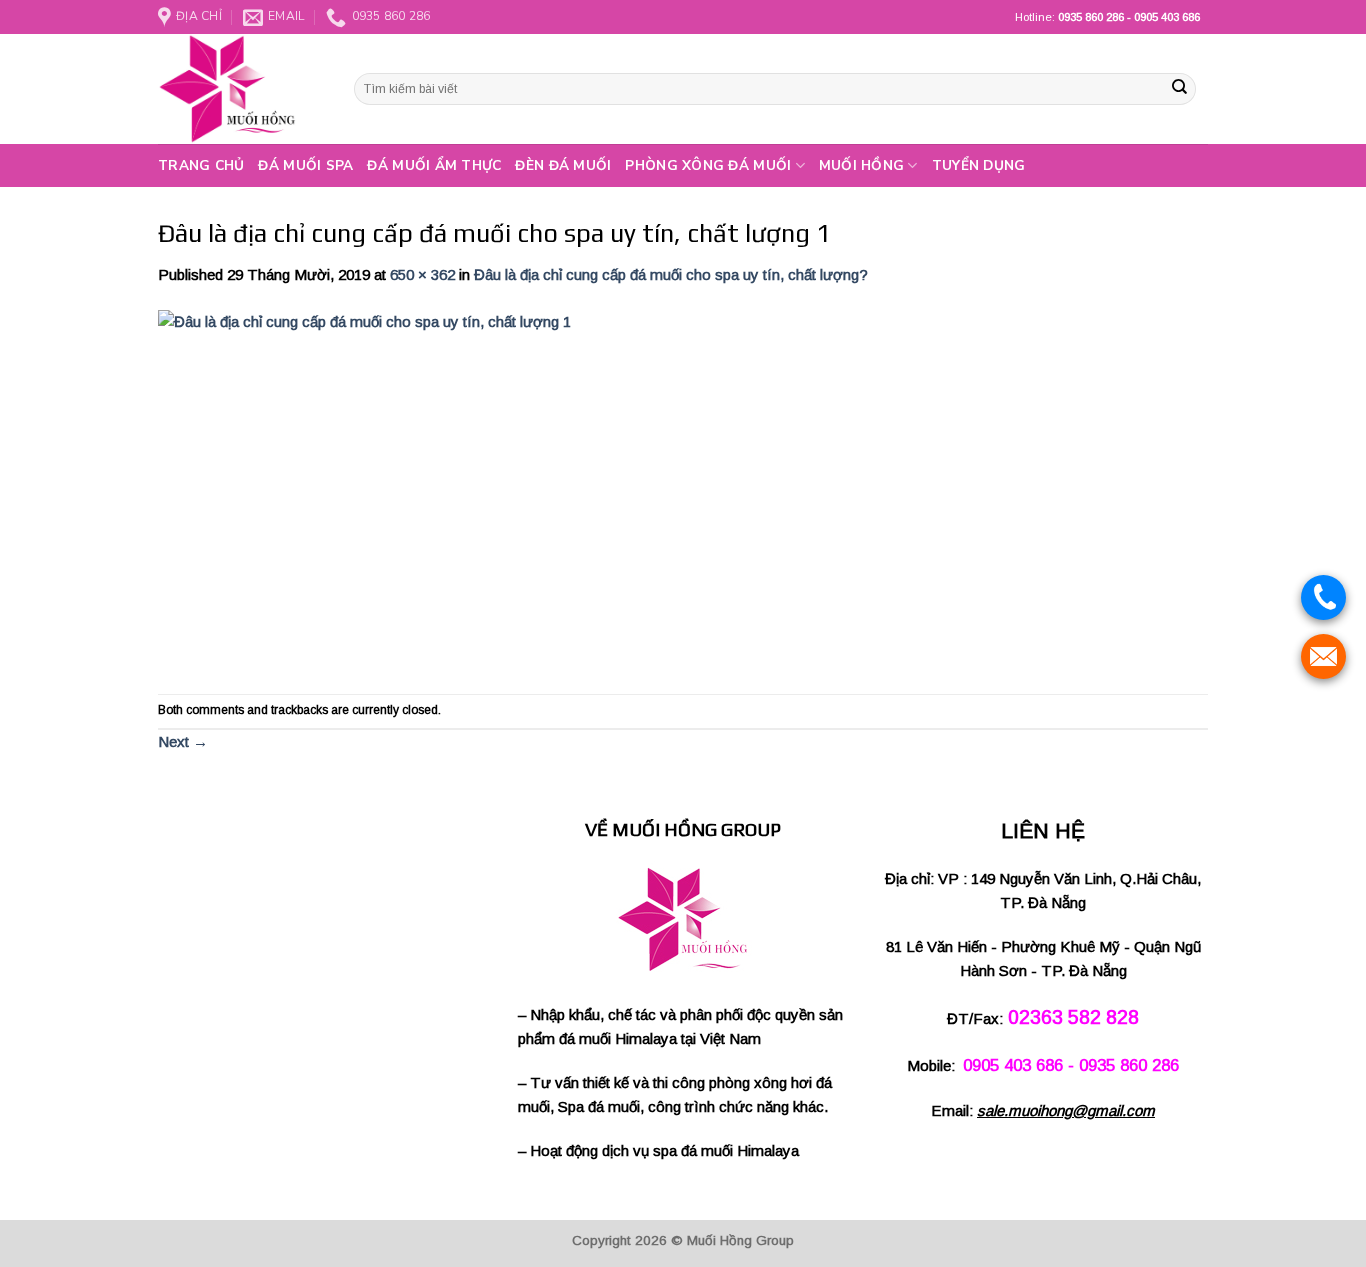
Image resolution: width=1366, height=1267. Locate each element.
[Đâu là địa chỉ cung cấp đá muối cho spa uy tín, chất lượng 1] (483, 489)
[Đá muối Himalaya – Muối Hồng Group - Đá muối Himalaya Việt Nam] (241, 89)
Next (183, 741)
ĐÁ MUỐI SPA (305, 165)
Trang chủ (201, 165)
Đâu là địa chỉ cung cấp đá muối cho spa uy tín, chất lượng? (671, 274)
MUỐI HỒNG (861, 165)
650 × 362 (422, 274)
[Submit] (1179, 89)
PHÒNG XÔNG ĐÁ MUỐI (708, 165)
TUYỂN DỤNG (979, 165)
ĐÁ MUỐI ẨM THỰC (434, 165)
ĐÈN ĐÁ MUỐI (563, 165)
